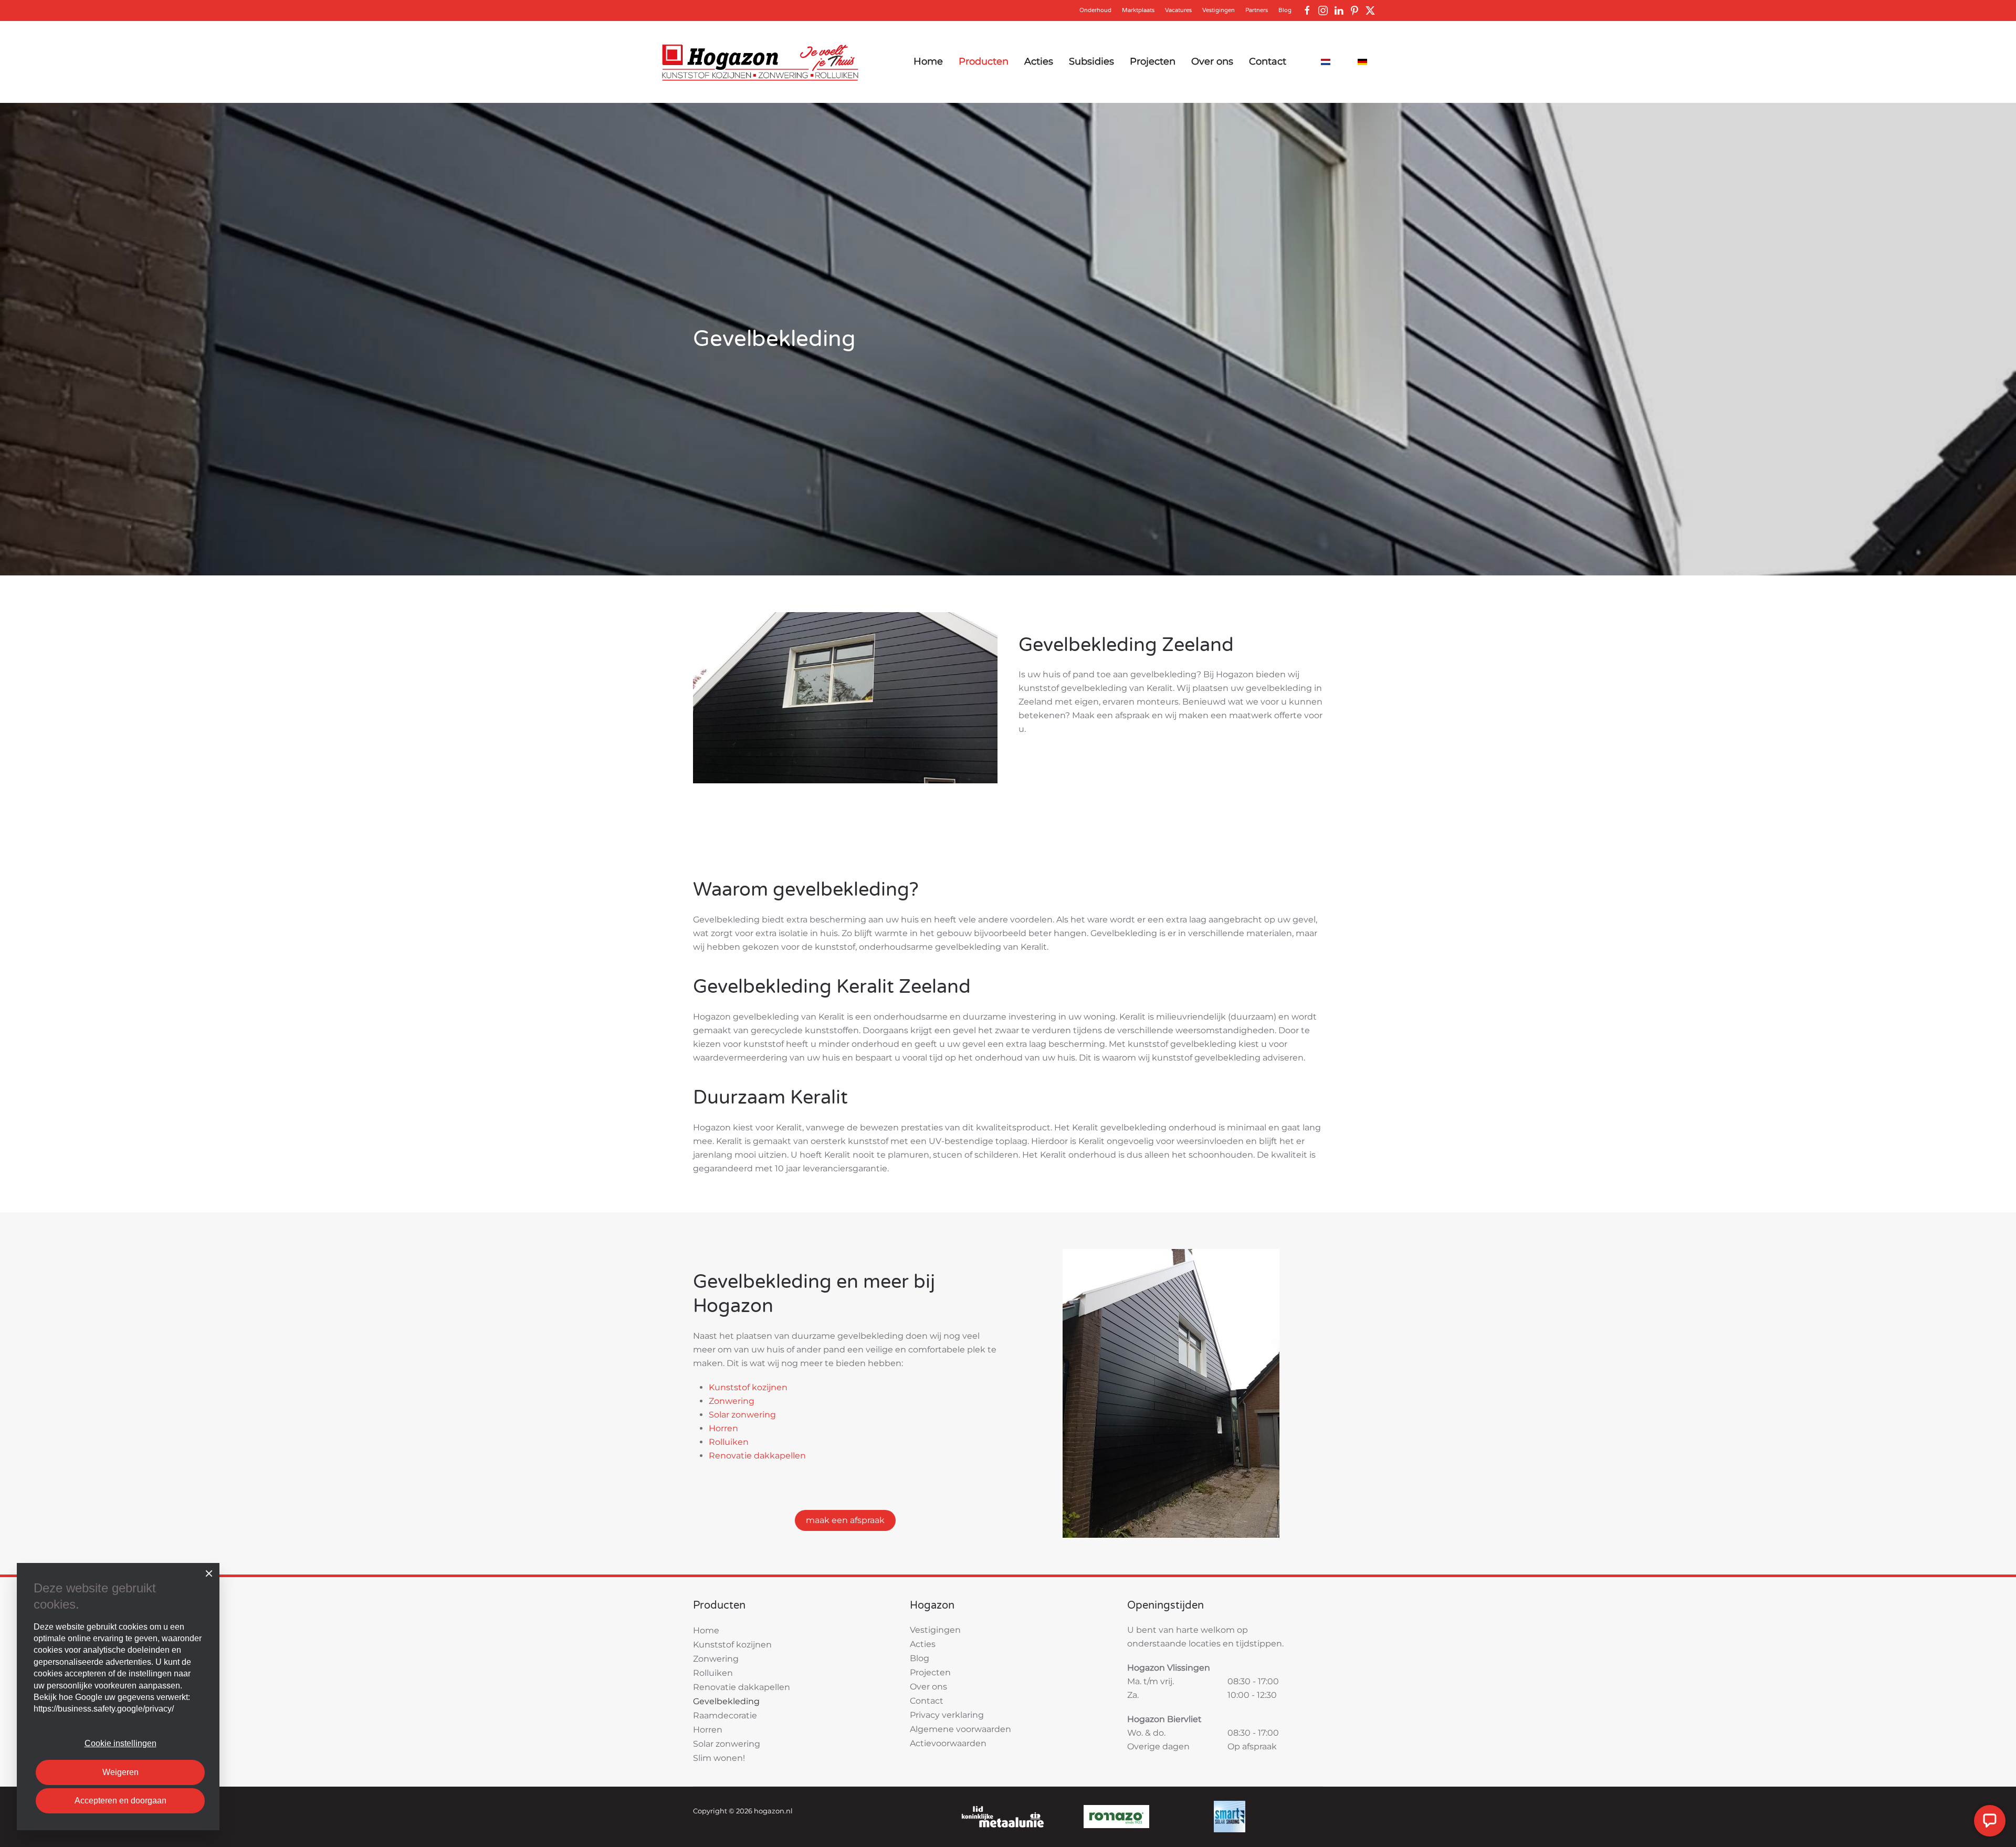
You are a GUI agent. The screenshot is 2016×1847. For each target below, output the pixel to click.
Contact (1268, 61)
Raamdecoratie (725, 1715)
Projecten (1153, 61)
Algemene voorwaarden (960, 1729)
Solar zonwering (742, 1415)
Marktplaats (1138, 10)
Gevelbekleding (726, 1701)
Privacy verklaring (947, 1715)
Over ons (1212, 61)
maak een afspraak (845, 1520)
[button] (1003, 1816)
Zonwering (732, 1401)
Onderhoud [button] (1095, 10)
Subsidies (1091, 61)
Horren (723, 1428)
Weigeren (120, 1772)
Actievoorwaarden (948, 1743)
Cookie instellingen (120, 1743)
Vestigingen (1219, 10)
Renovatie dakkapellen (757, 1456)
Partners (1257, 10)
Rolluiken (729, 1442)
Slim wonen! (719, 1758)
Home (928, 61)
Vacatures (1178, 10)
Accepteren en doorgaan (120, 1801)
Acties (1039, 61)
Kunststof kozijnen (748, 1387)
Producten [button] (984, 61)
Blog (1285, 10)
